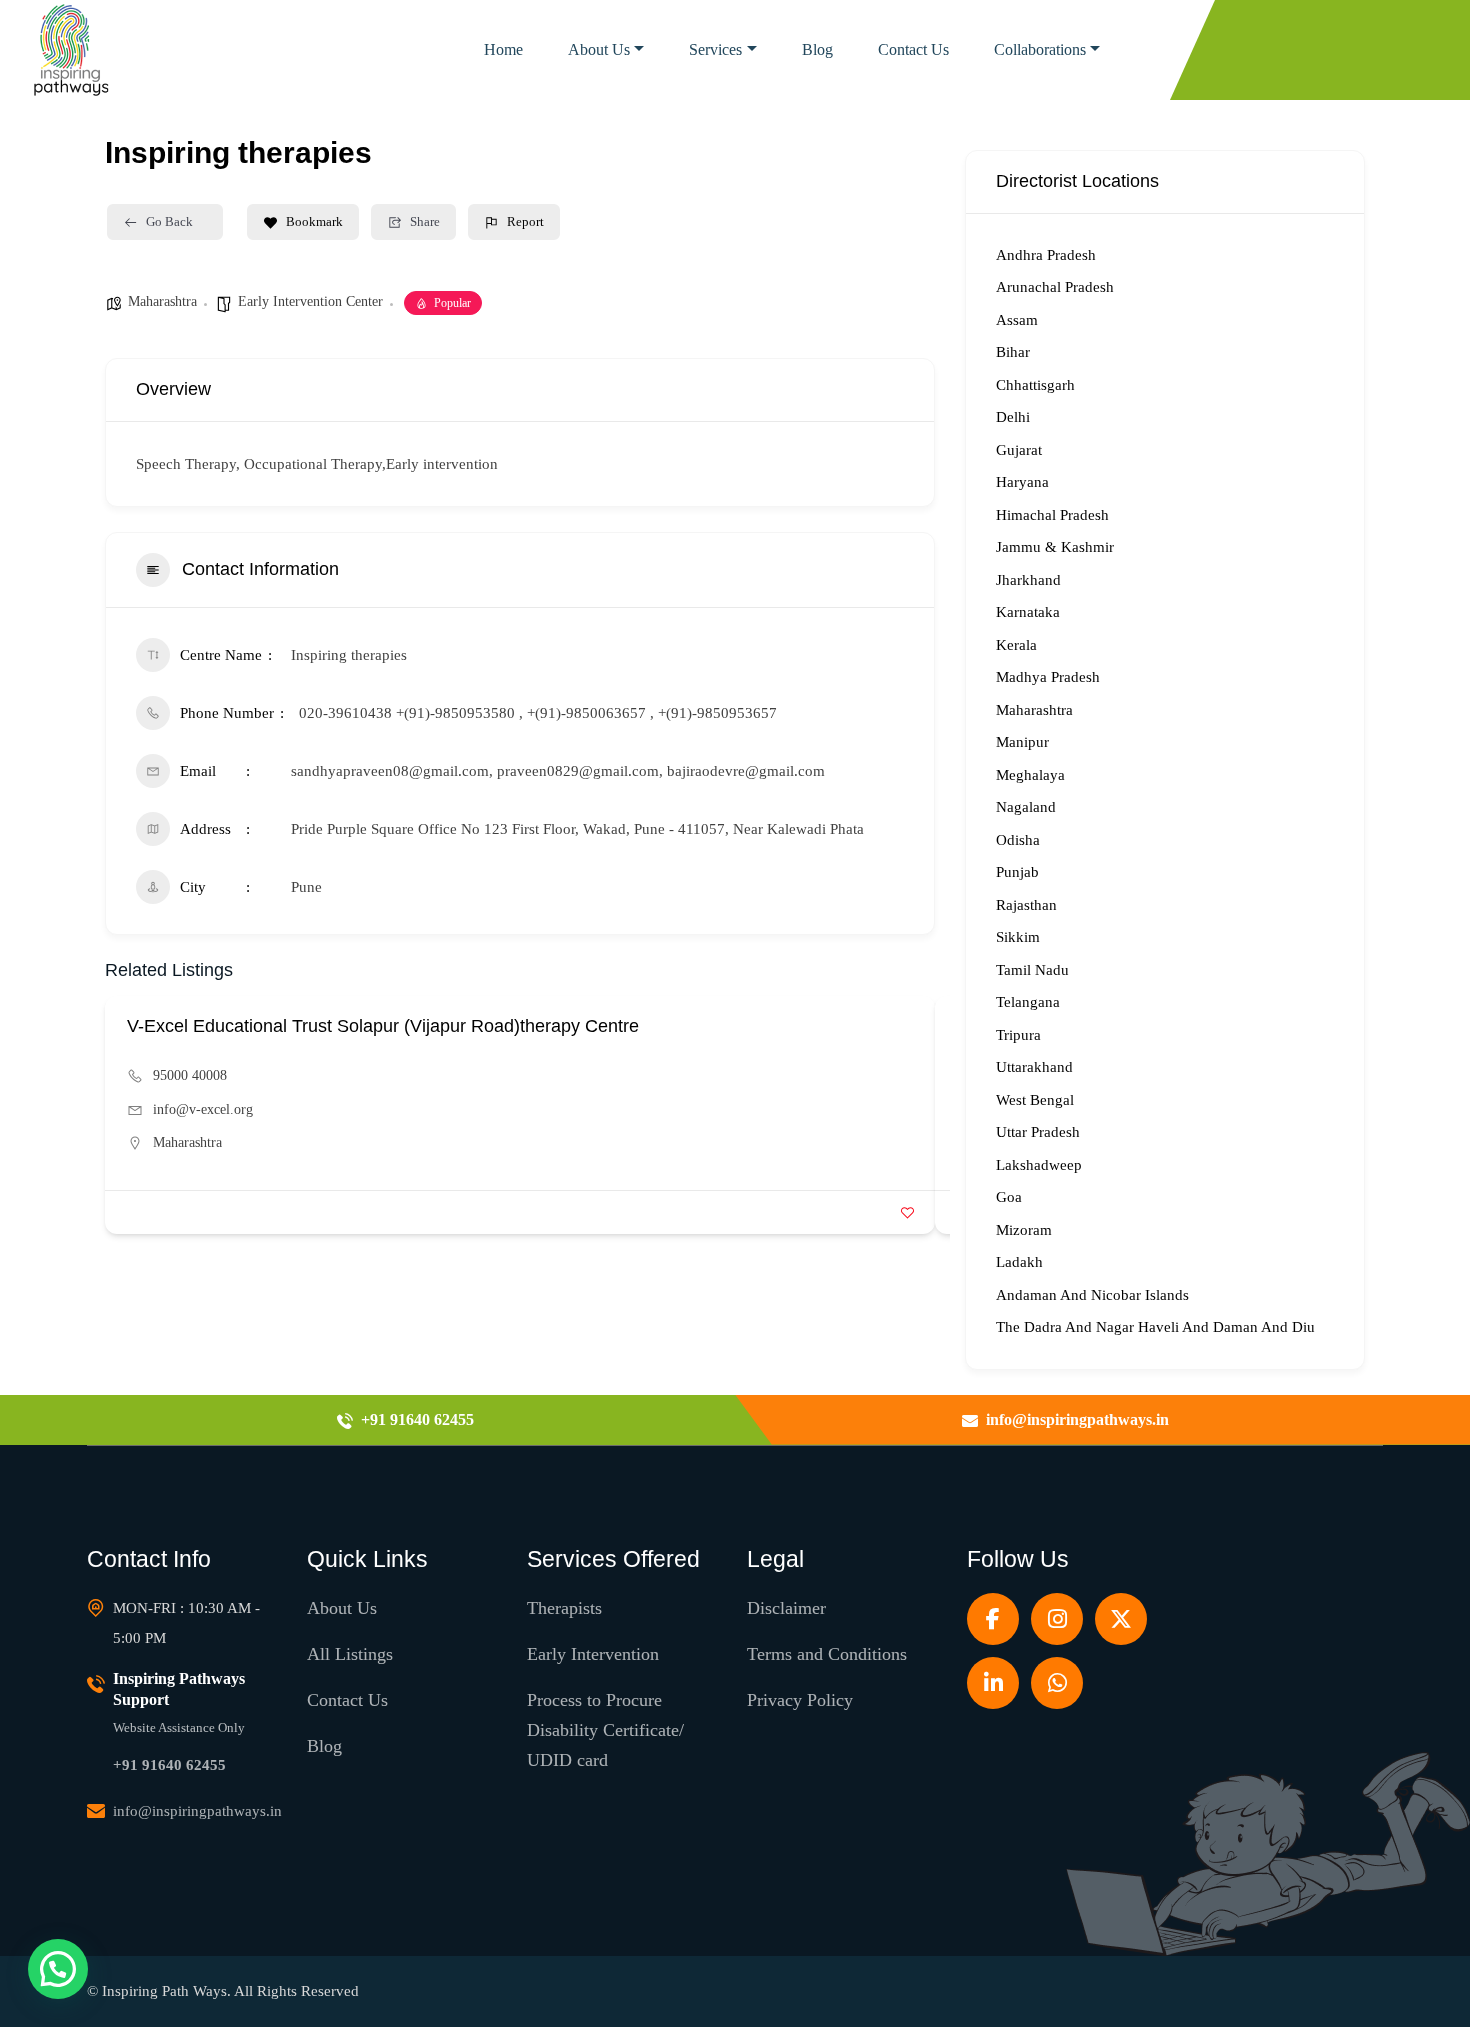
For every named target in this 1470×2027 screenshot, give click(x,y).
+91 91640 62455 (169, 1765)
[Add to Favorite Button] (907, 1212)
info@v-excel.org (203, 1109)
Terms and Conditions (827, 1654)
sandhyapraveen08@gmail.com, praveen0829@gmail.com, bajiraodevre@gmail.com (558, 771)
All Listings (350, 1654)
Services (715, 49)
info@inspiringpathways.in (197, 1811)
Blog (817, 49)
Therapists (564, 1608)
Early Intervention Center (310, 301)
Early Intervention (593, 1654)
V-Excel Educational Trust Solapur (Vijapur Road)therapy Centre (383, 1026)
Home (503, 49)
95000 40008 (190, 1075)
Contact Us (913, 49)
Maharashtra (162, 301)
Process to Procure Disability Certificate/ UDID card (605, 1730)
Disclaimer (786, 1608)
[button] (58, 1969)
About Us (599, 49)
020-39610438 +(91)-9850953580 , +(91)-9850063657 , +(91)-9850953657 (538, 713)
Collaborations (1040, 49)
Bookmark (314, 221)
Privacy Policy (800, 1700)
